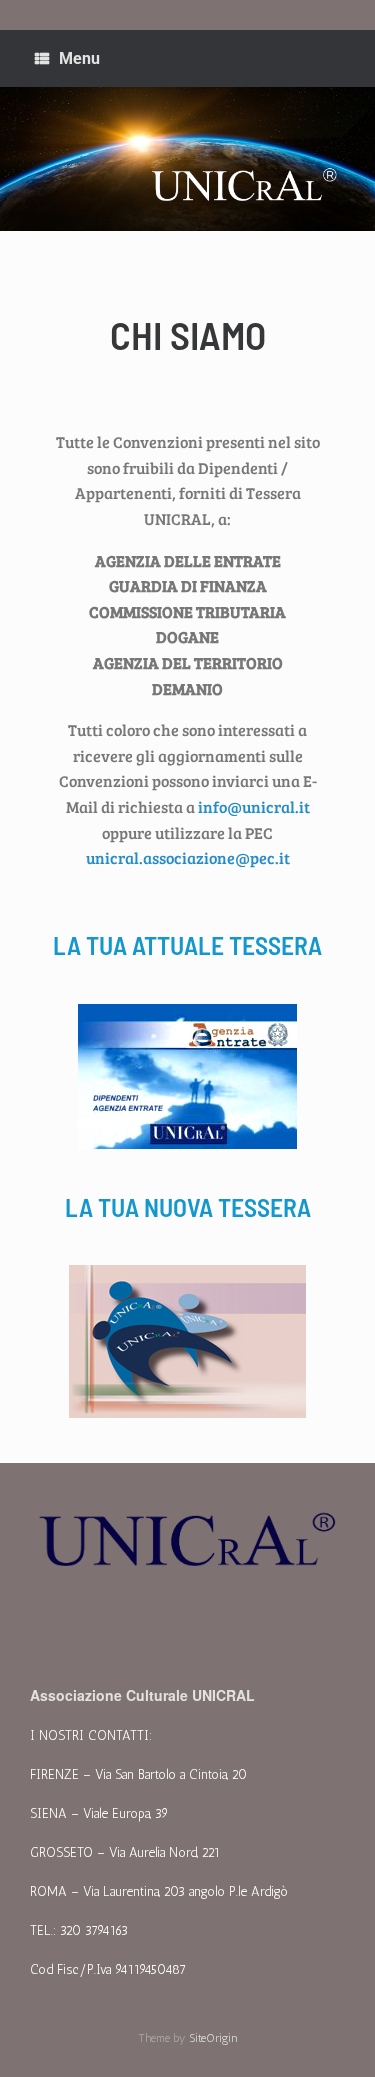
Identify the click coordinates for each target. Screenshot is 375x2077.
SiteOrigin (213, 2038)
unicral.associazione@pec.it (188, 857)
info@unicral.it (254, 806)
